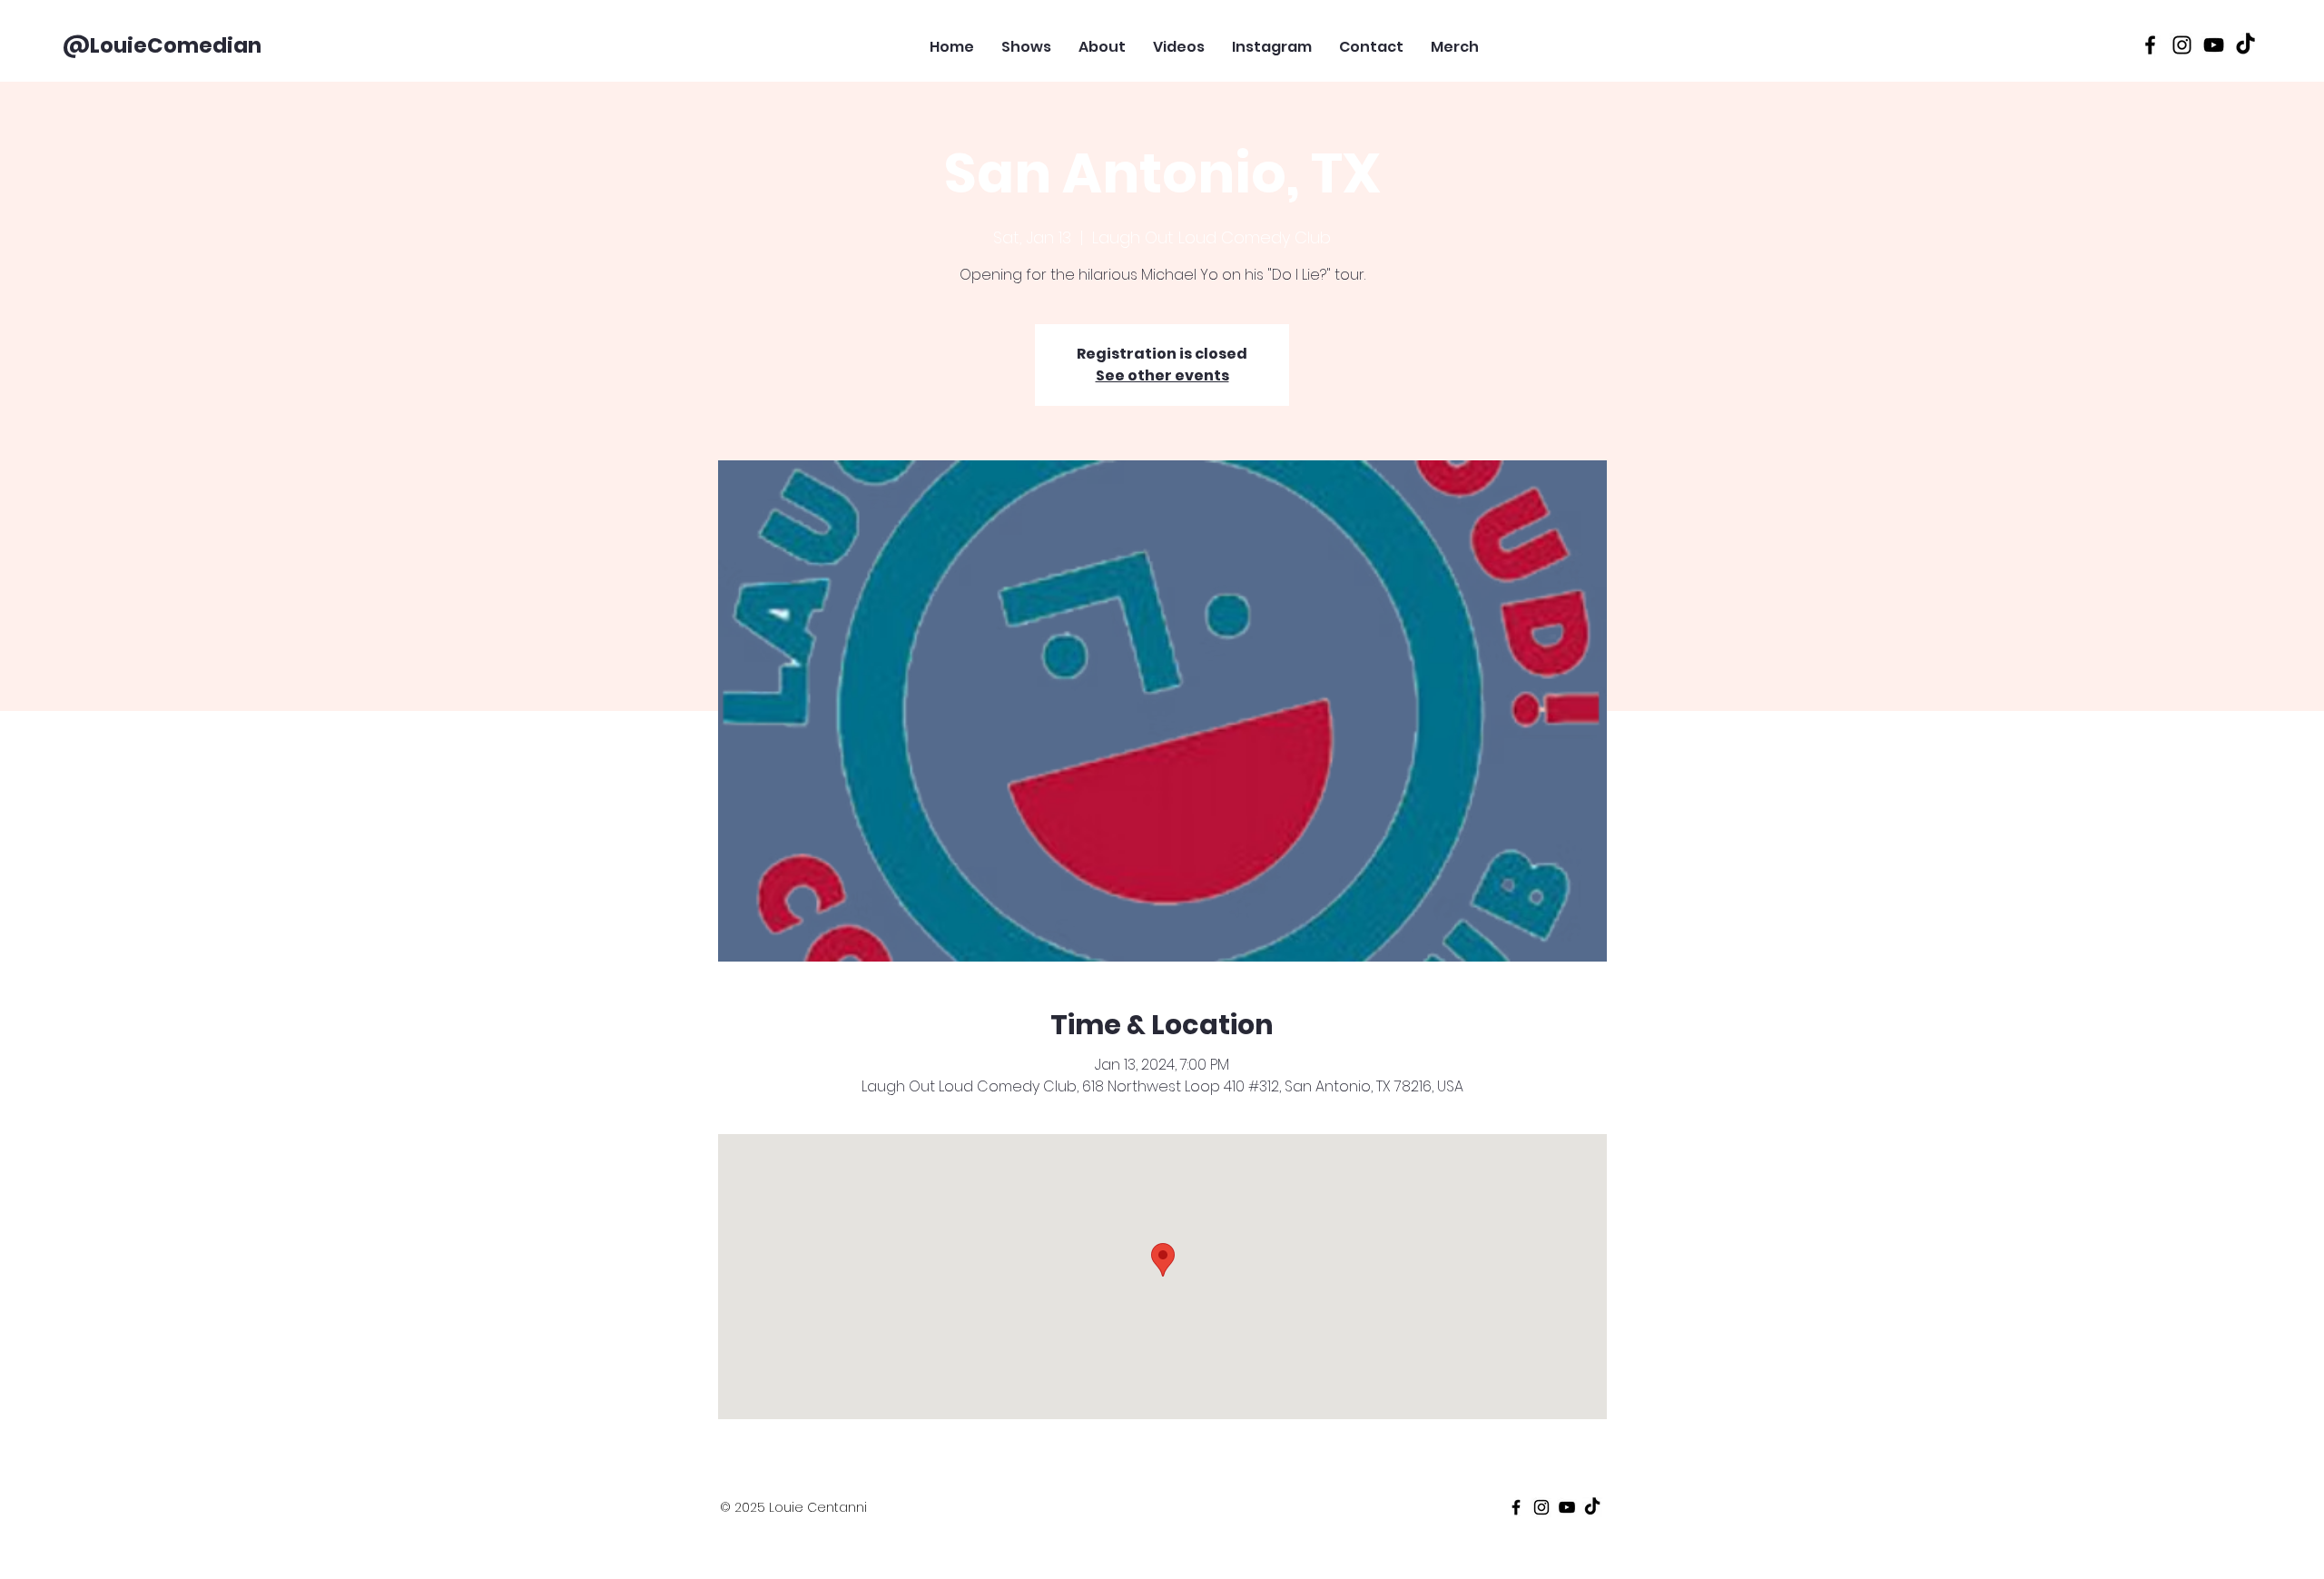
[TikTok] (2245, 45)
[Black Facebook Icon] (2150, 45)
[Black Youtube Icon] (2214, 45)
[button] (1591, 39)
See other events (1162, 375)
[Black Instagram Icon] (2182, 45)
